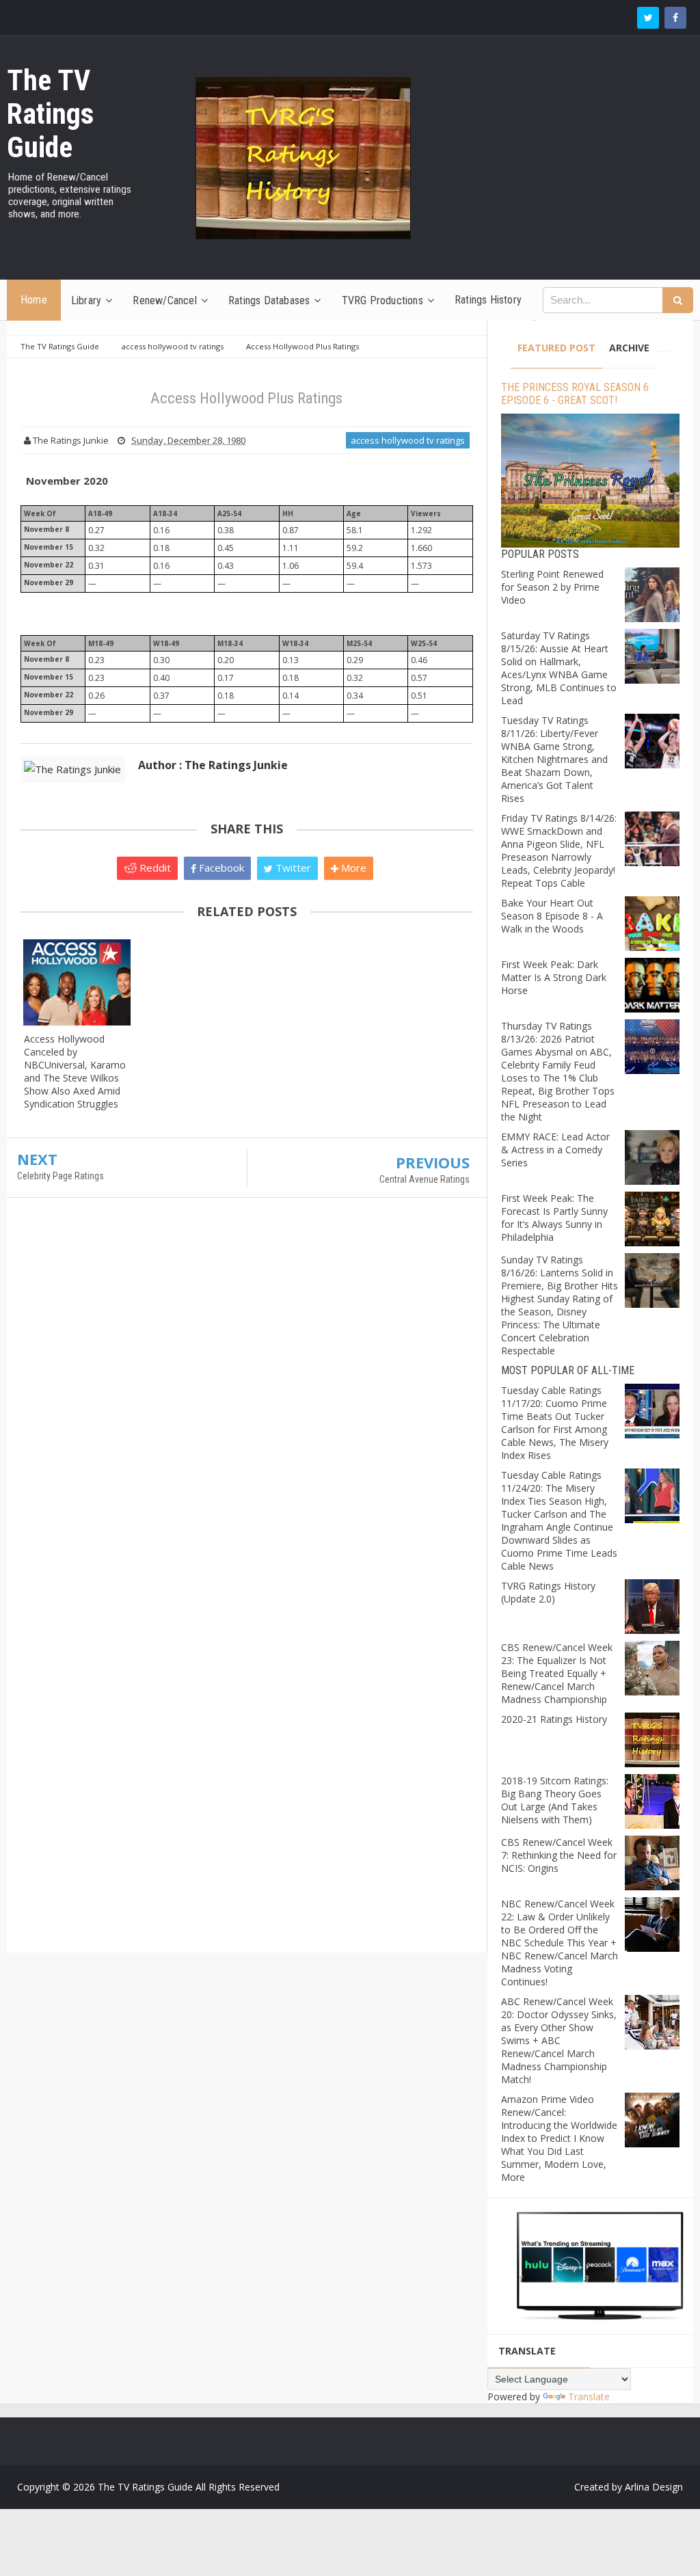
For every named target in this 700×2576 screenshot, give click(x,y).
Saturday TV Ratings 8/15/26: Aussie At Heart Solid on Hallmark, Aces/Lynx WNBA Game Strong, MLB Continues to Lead (559, 668)
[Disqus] (247, 1406)
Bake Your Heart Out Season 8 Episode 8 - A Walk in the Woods (552, 916)
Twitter (292, 868)
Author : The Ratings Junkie (213, 765)
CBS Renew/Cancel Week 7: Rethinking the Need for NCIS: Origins (559, 1855)
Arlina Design (654, 2487)
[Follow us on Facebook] (675, 18)
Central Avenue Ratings (425, 1179)
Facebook (220, 868)
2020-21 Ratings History (554, 1719)
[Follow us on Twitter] (648, 18)
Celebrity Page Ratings (60, 1176)
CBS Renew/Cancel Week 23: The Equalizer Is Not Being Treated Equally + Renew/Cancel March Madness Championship (557, 1673)
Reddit (154, 868)
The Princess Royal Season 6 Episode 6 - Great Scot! (575, 394)
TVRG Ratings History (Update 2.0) (548, 1592)
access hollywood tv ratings (408, 440)
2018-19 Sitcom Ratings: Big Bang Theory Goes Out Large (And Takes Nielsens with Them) (555, 1800)
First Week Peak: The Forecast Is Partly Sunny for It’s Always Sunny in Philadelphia (554, 1218)
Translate (589, 2397)
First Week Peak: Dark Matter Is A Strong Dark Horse (554, 977)
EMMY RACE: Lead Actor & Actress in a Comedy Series (555, 1150)
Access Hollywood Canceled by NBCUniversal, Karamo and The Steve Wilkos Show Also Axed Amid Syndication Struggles (75, 1071)
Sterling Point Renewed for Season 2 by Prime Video (552, 587)
